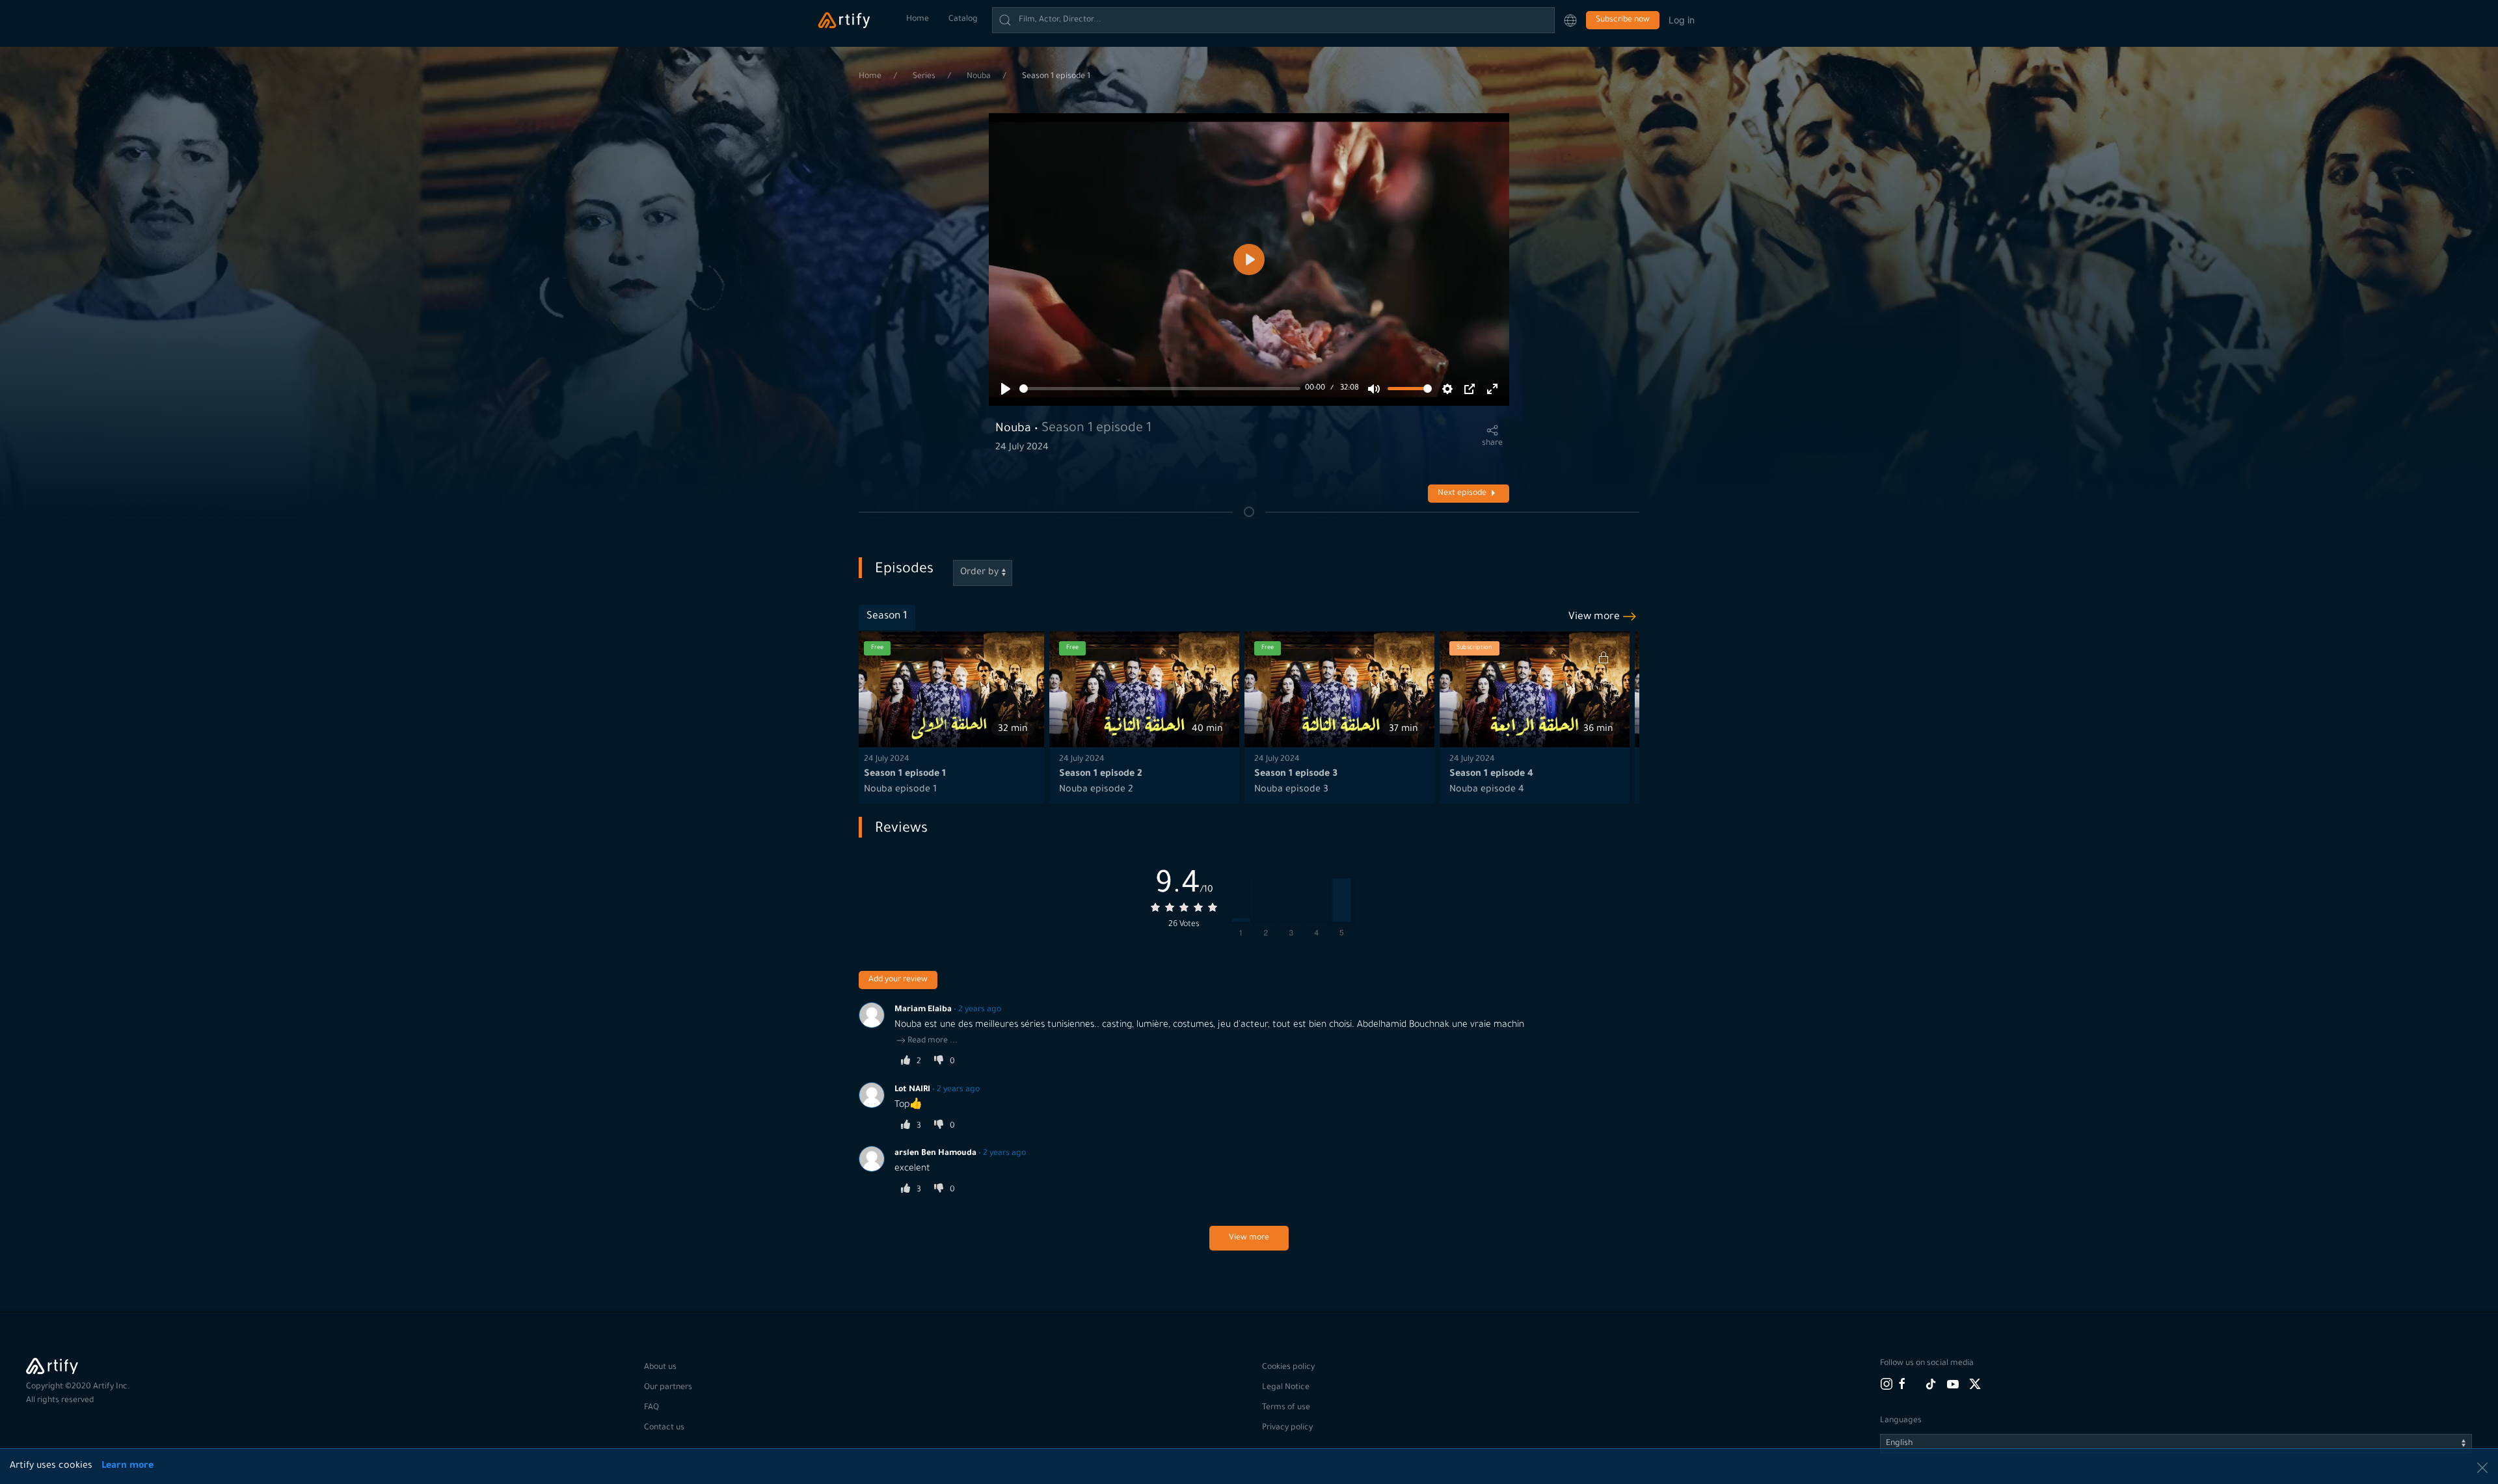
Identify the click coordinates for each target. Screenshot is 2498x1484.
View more (1249, 1238)
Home (918, 20)
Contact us (664, 1428)
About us (660, 1368)
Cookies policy (1288, 1368)
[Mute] (1374, 389)
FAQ (651, 1408)
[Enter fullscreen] (1492, 389)
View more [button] (1594, 617)
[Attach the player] (1470, 389)
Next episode (1462, 494)
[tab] (887, 617)
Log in (1682, 20)
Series (925, 77)
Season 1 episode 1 (1056, 77)
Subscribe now (1623, 20)
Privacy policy (1287, 1428)
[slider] (1160, 389)
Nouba (980, 77)
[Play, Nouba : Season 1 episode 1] (1006, 389)
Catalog (963, 20)
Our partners (668, 1388)
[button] (1570, 20)
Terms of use (1286, 1408)
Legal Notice (1286, 1388)
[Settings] (1447, 389)
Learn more (128, 1466)
